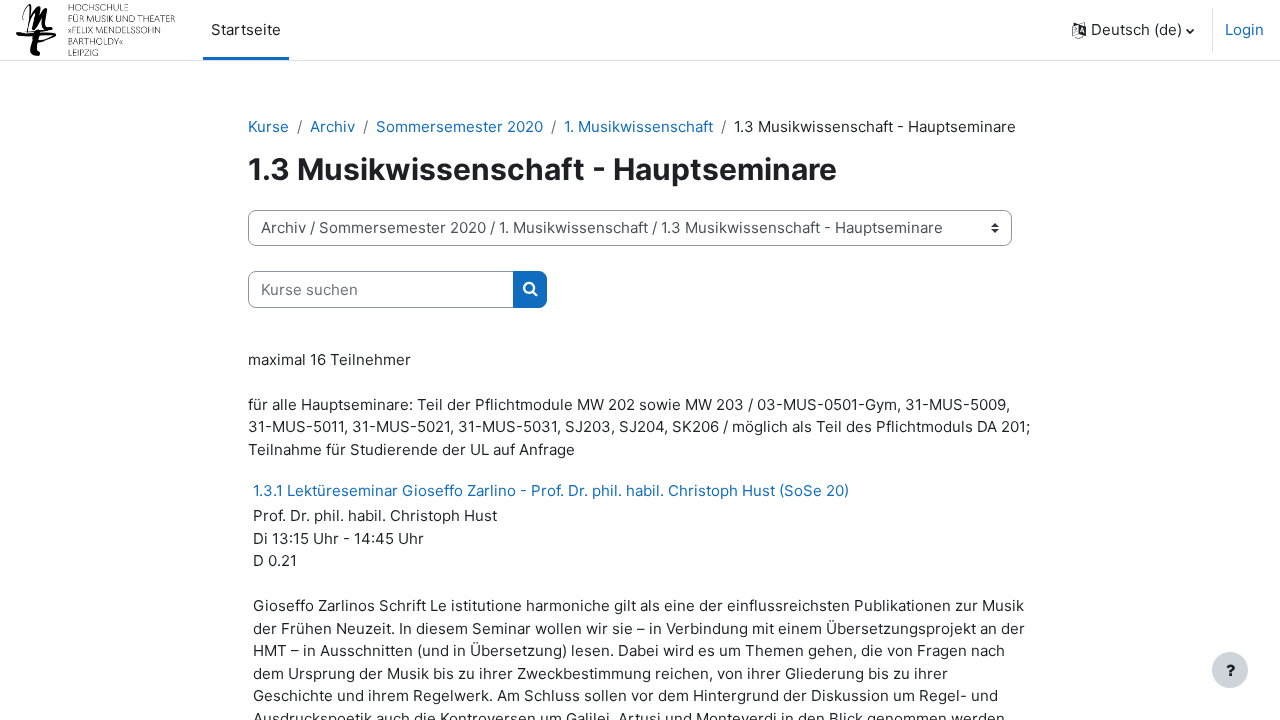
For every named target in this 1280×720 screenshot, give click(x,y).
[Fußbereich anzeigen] (1230, 670)
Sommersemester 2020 (459, 126)
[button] (1133, 30)
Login (1244, 29)
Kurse (268, 126)
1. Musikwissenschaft (638, 126)
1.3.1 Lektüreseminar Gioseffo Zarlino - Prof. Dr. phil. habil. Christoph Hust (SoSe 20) (551, 490)
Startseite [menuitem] (246, 29)
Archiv (332, 126)
